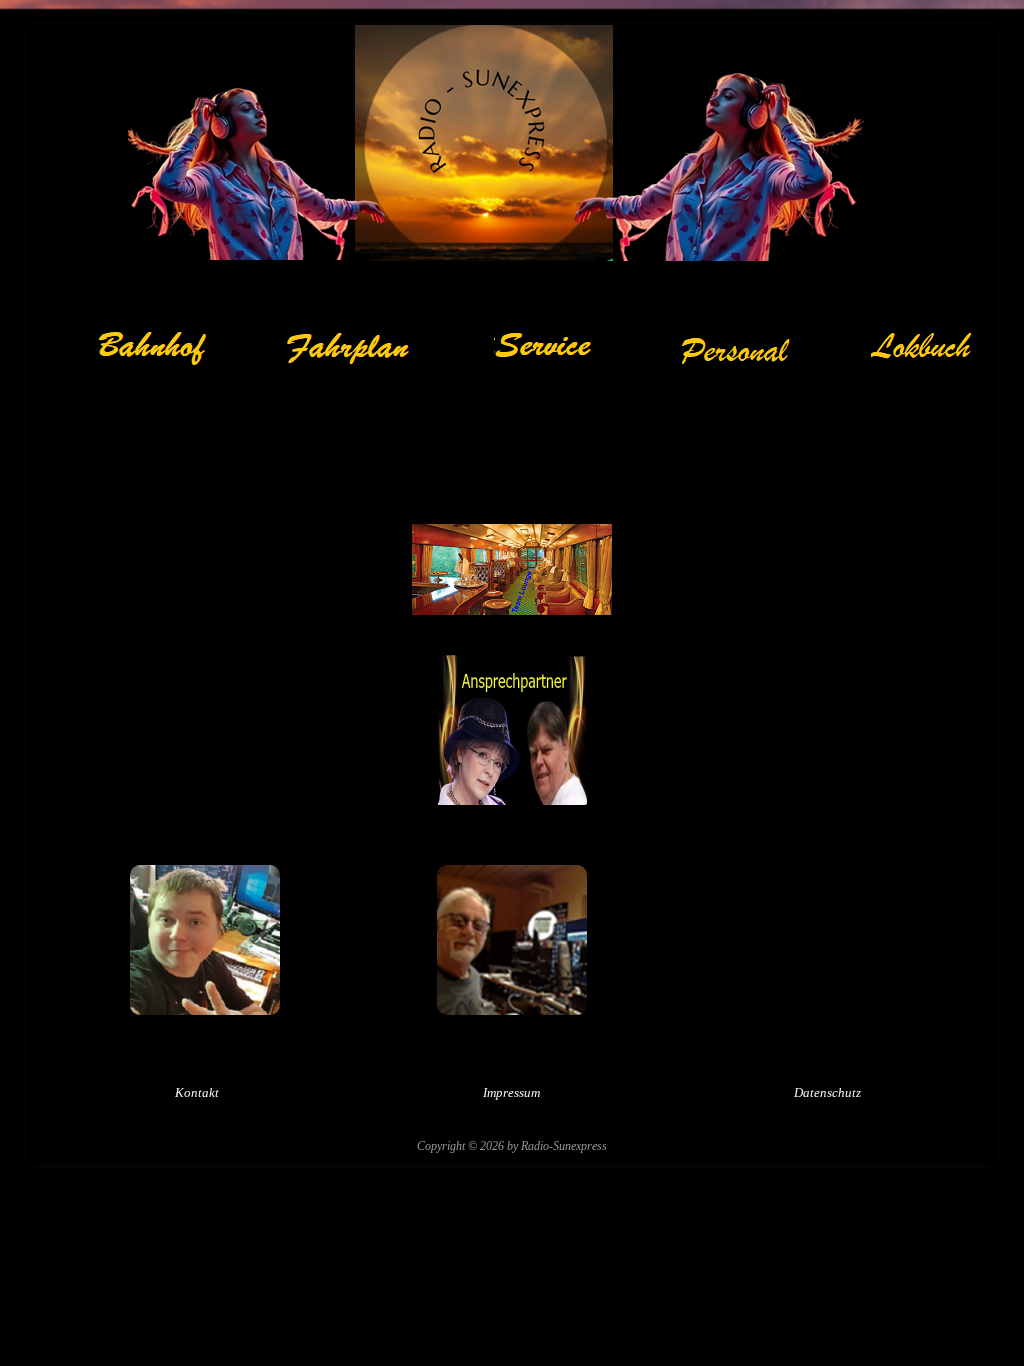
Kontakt (197, 1092)
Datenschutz (827, 1092)
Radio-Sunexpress (564, 1146)
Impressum (511, 1092)
